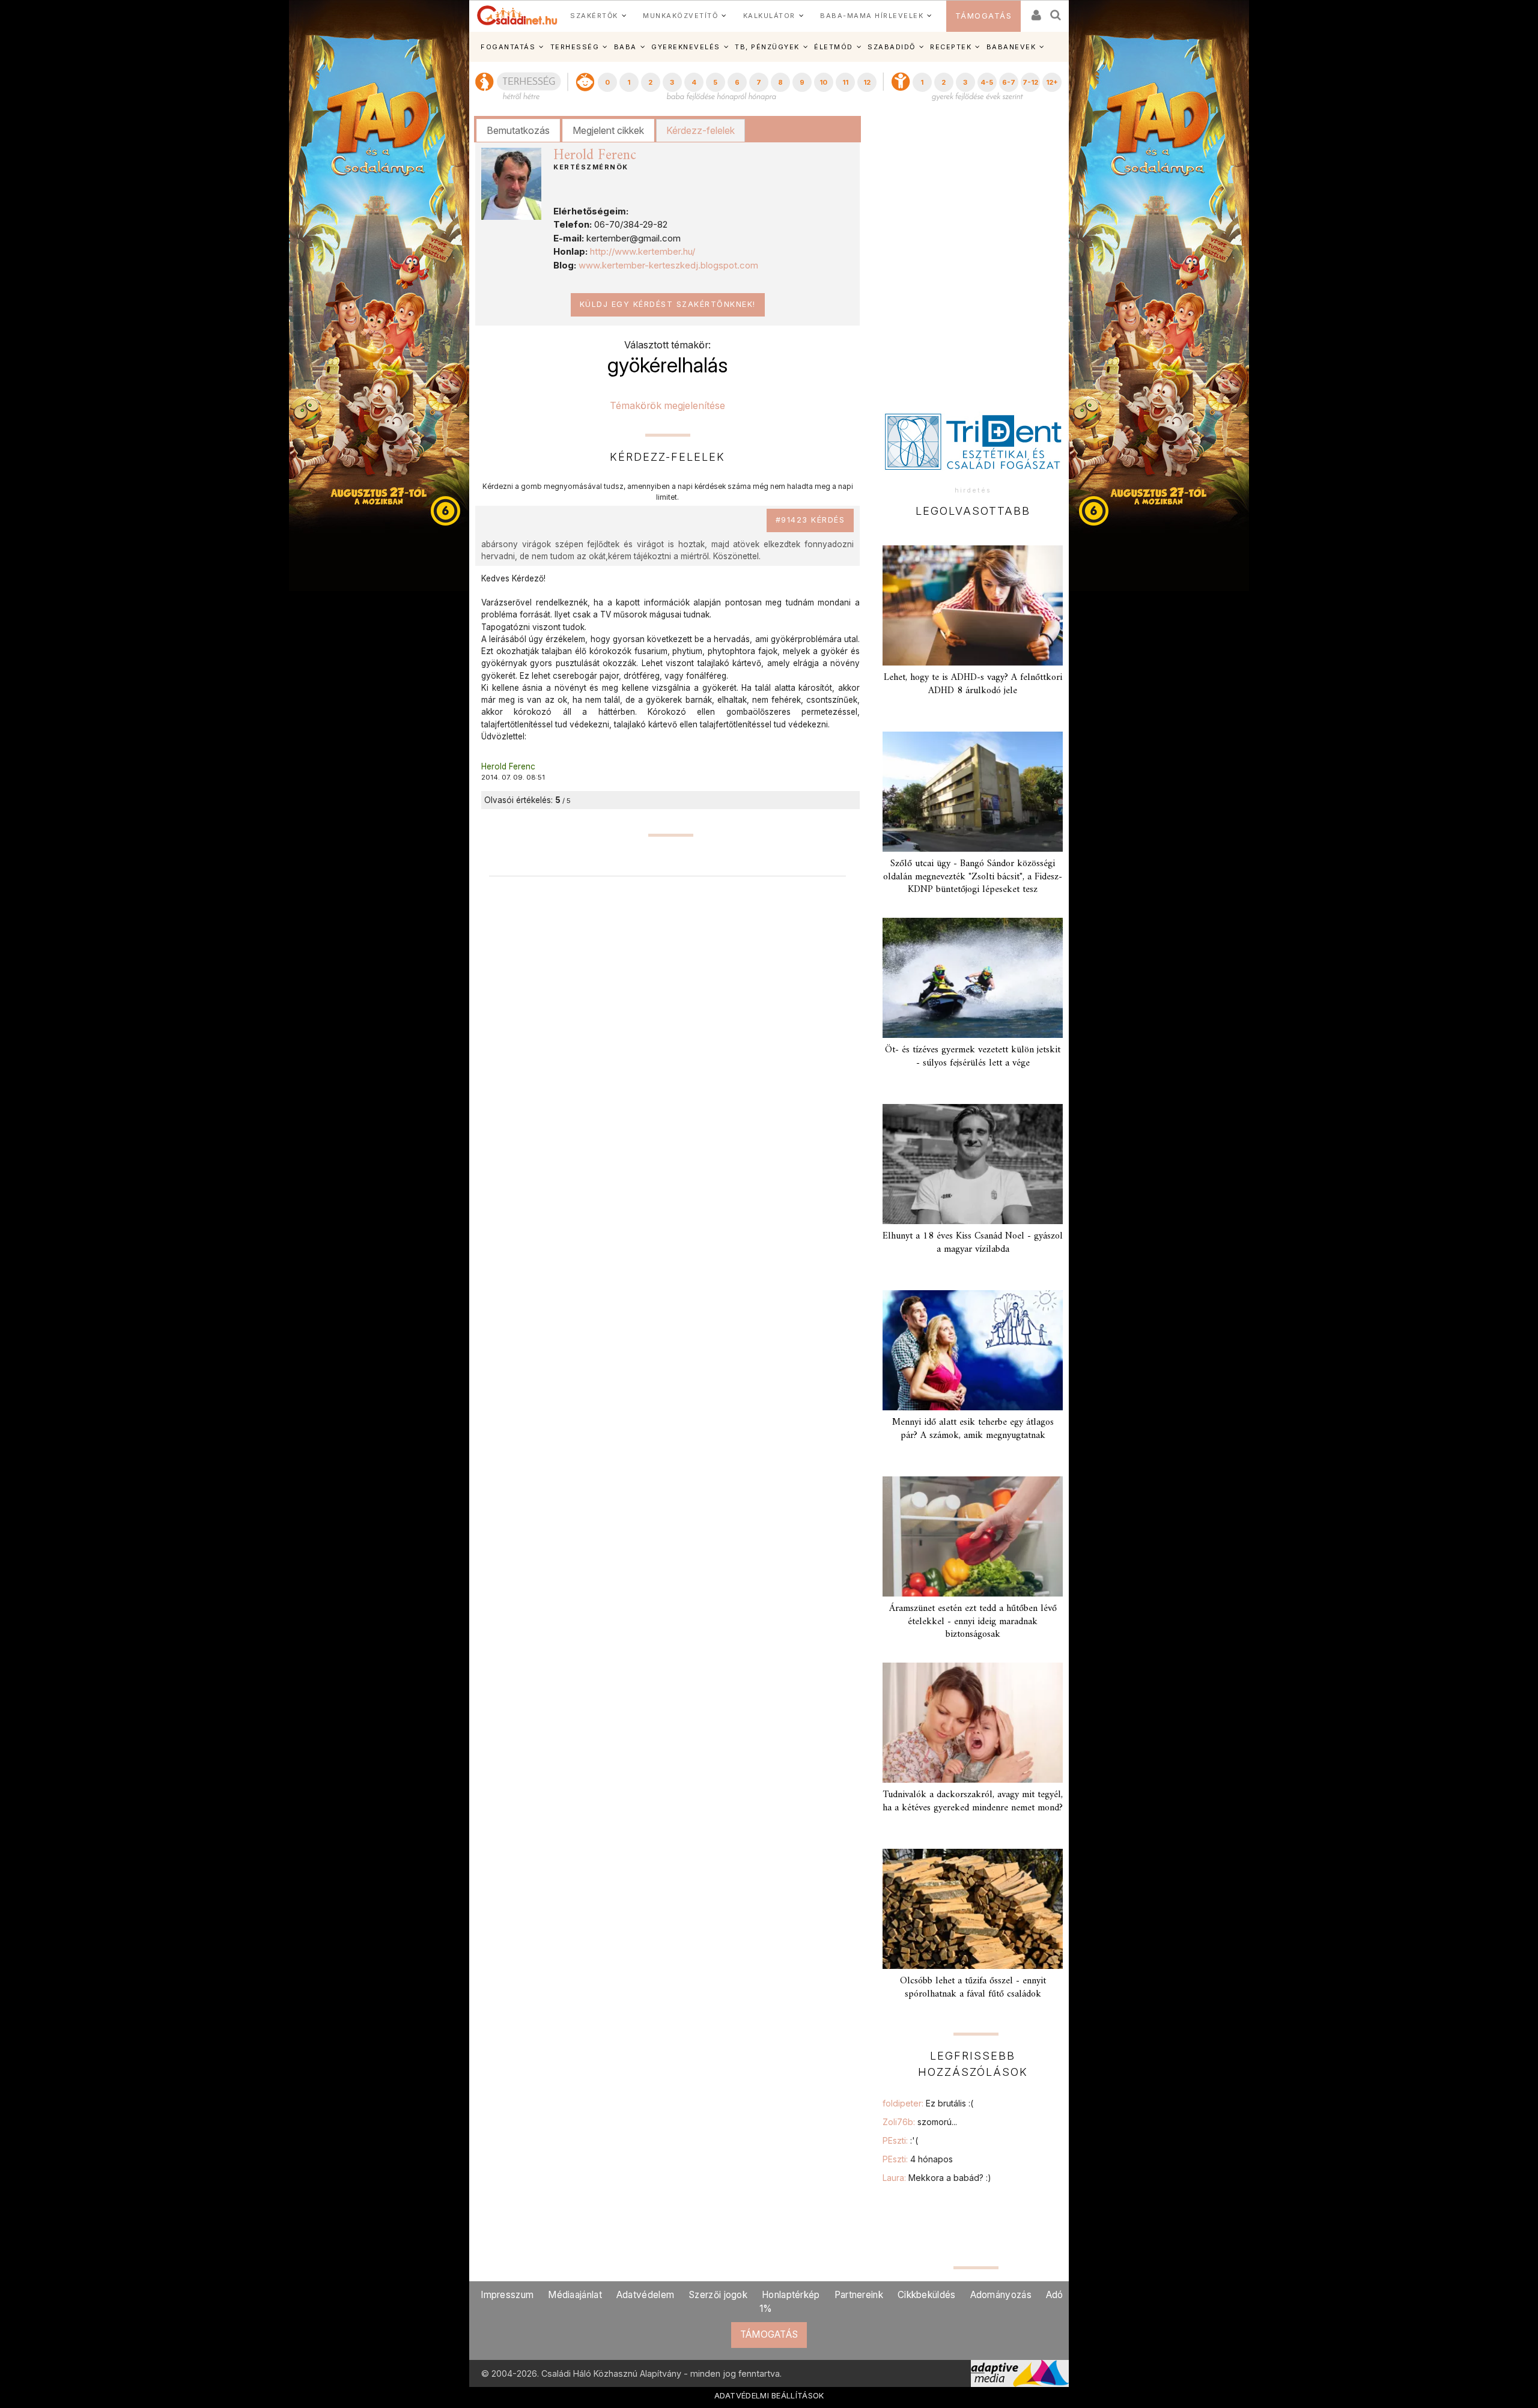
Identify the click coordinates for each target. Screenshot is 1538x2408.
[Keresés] (1056, 11)
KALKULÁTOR (769, 16)
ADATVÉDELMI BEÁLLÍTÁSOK (769, 2395)
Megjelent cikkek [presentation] (608, 130)
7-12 (1030, 82)
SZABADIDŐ (892, 47)
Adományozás (1001, 2295)
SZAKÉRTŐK (594, 16)
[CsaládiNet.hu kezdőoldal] (517, 16)
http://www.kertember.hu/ (643, 251)
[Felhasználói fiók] (1035, 11)
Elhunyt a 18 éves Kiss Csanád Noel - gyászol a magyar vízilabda (973, 1242)
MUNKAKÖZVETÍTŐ (680, 16)
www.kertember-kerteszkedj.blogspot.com (668, 265)
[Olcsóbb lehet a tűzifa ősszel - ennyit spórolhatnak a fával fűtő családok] (973, 1909)
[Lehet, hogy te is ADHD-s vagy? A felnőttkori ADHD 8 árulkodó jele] (973, 605)
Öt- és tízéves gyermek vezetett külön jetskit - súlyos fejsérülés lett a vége (973, 1056)
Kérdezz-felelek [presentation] (701, 130)
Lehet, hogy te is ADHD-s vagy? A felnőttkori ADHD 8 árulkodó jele (973, 684)
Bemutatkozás (518, 130)
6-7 (1009, 82)
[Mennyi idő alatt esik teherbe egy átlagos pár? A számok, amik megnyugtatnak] (973, 1350)
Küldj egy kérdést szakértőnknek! (668, 304)
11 (845, 82)
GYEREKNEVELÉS (686, 47)
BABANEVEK (1011, 47)
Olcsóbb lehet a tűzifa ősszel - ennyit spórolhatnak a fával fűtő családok (973, 1987)
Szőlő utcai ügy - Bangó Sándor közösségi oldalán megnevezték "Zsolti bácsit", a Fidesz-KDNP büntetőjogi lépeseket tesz (973, 876)
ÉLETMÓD (834, 47)
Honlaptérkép (791, 2295)
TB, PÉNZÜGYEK (767, 47)
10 (823, 82)
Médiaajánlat (575, 2295)
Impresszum (507, 2295)
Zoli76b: (920, 2122)
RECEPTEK (951, 47)
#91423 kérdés (810, 520)
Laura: (937, 2178)
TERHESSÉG (575, 47)
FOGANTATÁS (508, 47)
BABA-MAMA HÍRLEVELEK (872, 16)
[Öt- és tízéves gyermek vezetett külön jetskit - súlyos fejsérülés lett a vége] (973, 978)
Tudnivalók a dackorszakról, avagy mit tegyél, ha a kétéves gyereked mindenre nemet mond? (973, 1801)
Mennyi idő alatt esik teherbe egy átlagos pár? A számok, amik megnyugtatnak (973, 1429)
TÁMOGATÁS (984, 16)
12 (867, 82)
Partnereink (859, 2295)
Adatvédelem (645, 2295)
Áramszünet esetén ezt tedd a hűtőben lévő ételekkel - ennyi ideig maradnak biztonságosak (973, 1621)
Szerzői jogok (718, 2295)
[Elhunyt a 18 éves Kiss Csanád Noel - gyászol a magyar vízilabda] (973, 1164)
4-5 (987, 82)
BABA (625, 47)
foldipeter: (928, 2103)
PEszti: (900, 2140)
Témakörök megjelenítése (667, 405)
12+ (1052, 82)
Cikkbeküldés (927, 2295)
